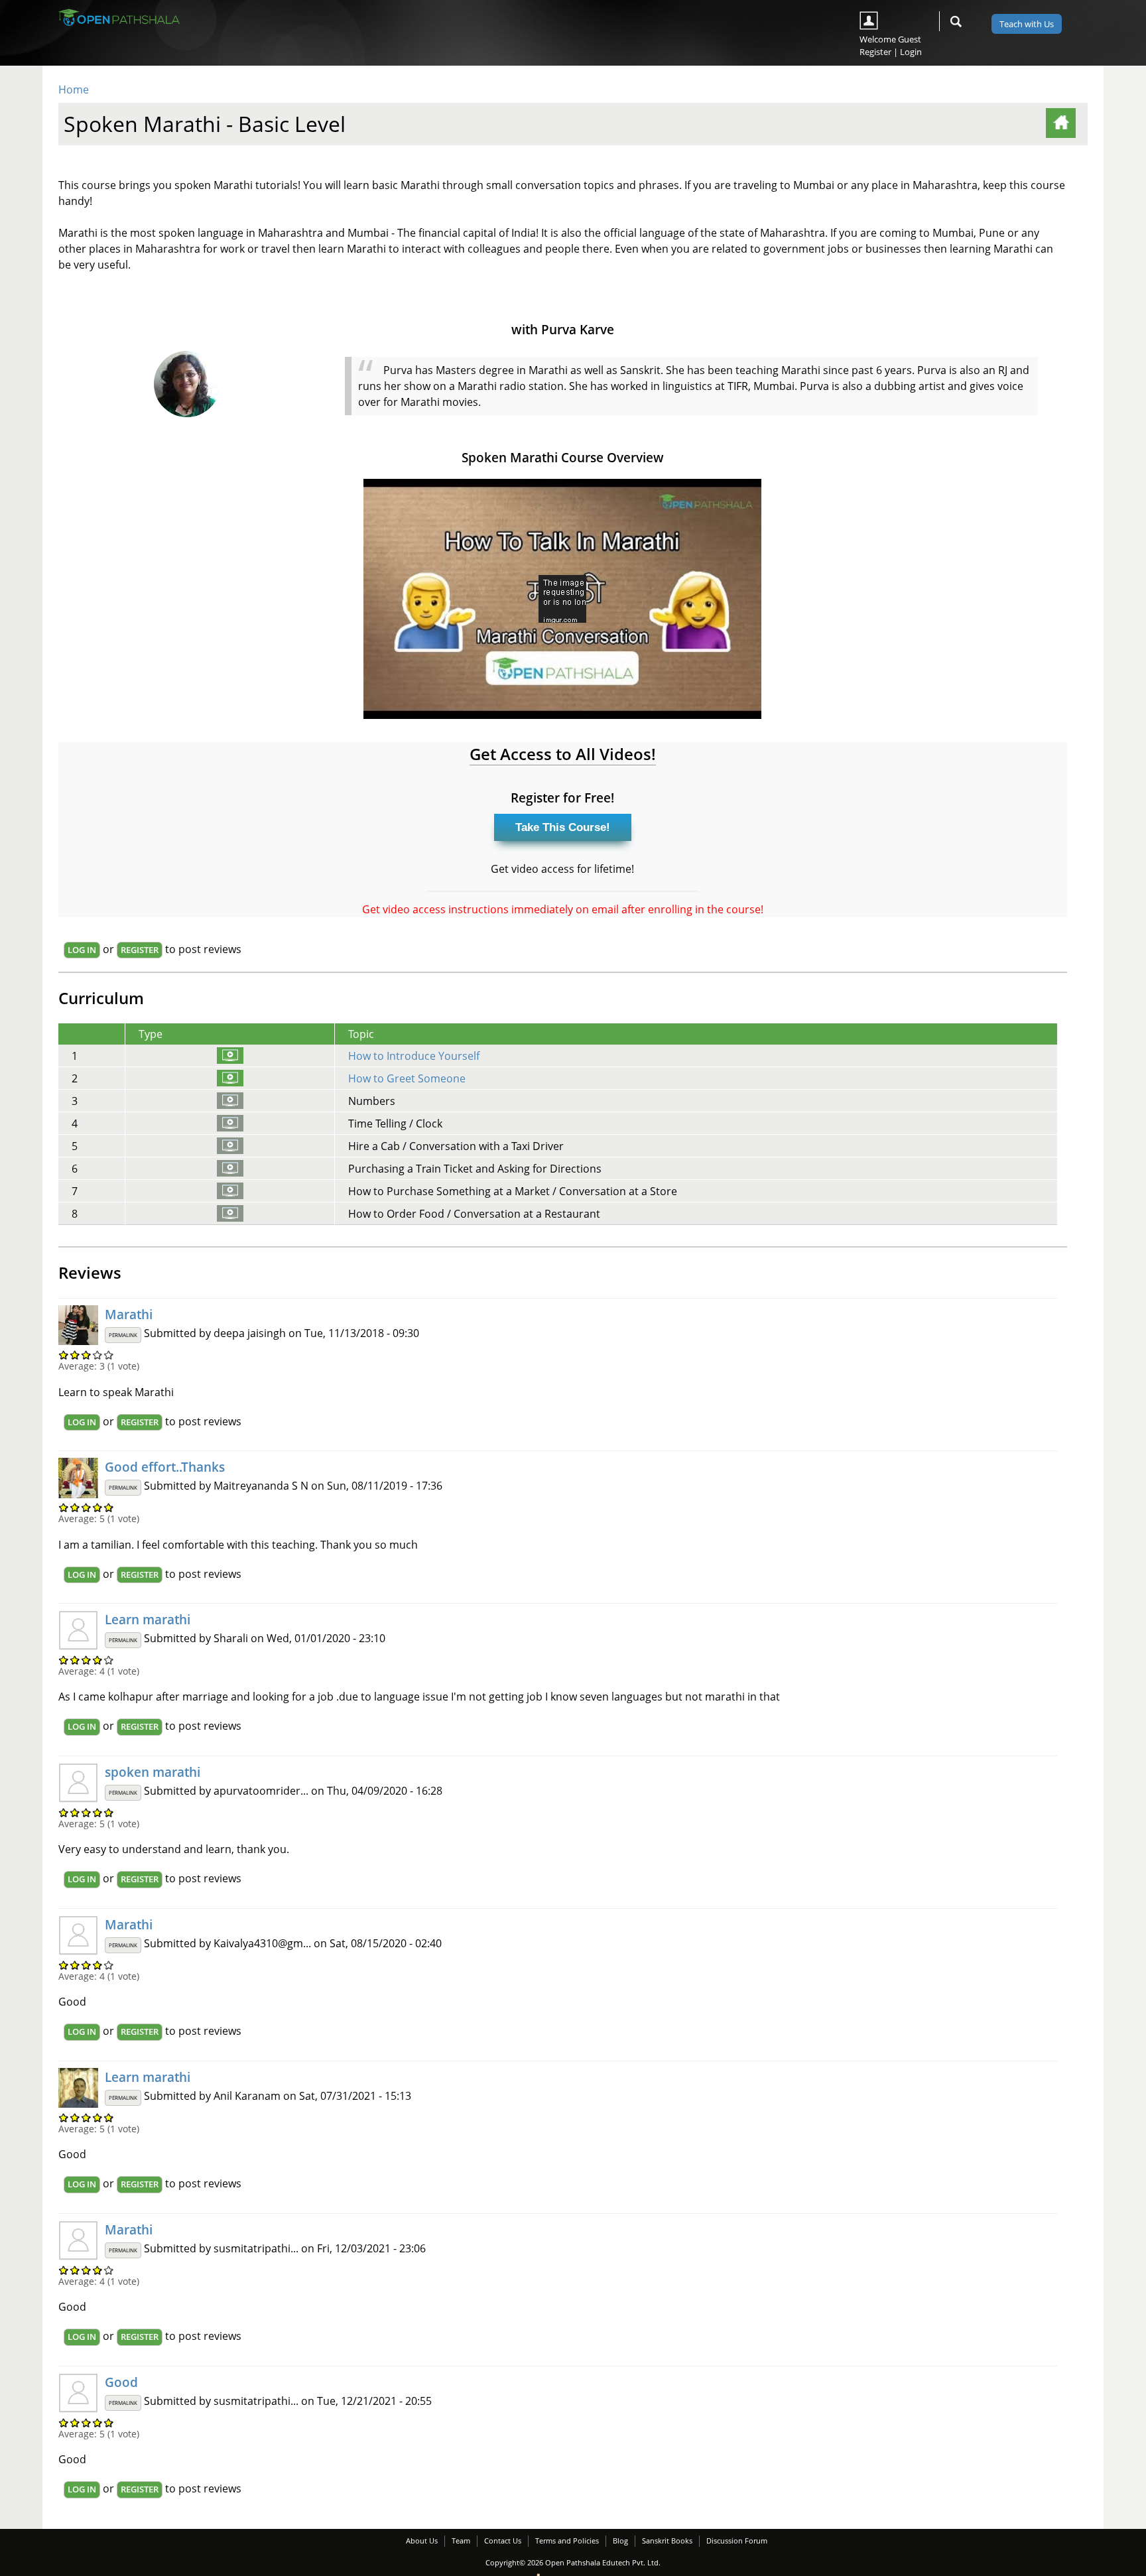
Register (875, 52)
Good (121, 2382)
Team (461, 2541)
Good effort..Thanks (165, 1467)
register (140, 950)
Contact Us (503, 2541)
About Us (422, 2541)
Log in (82, 950)
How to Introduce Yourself (414, 1056)
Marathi (129, 1314)
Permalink (123, 1335)
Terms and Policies (567, 2541)
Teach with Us (1027, 24)
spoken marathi (153, 1772)
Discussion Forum (737, 2541)
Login (911, 52)
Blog (620, 2541)
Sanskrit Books (667, 2541)
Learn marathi (148, 1619)
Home (74, 90)
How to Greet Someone (407, 1078)
